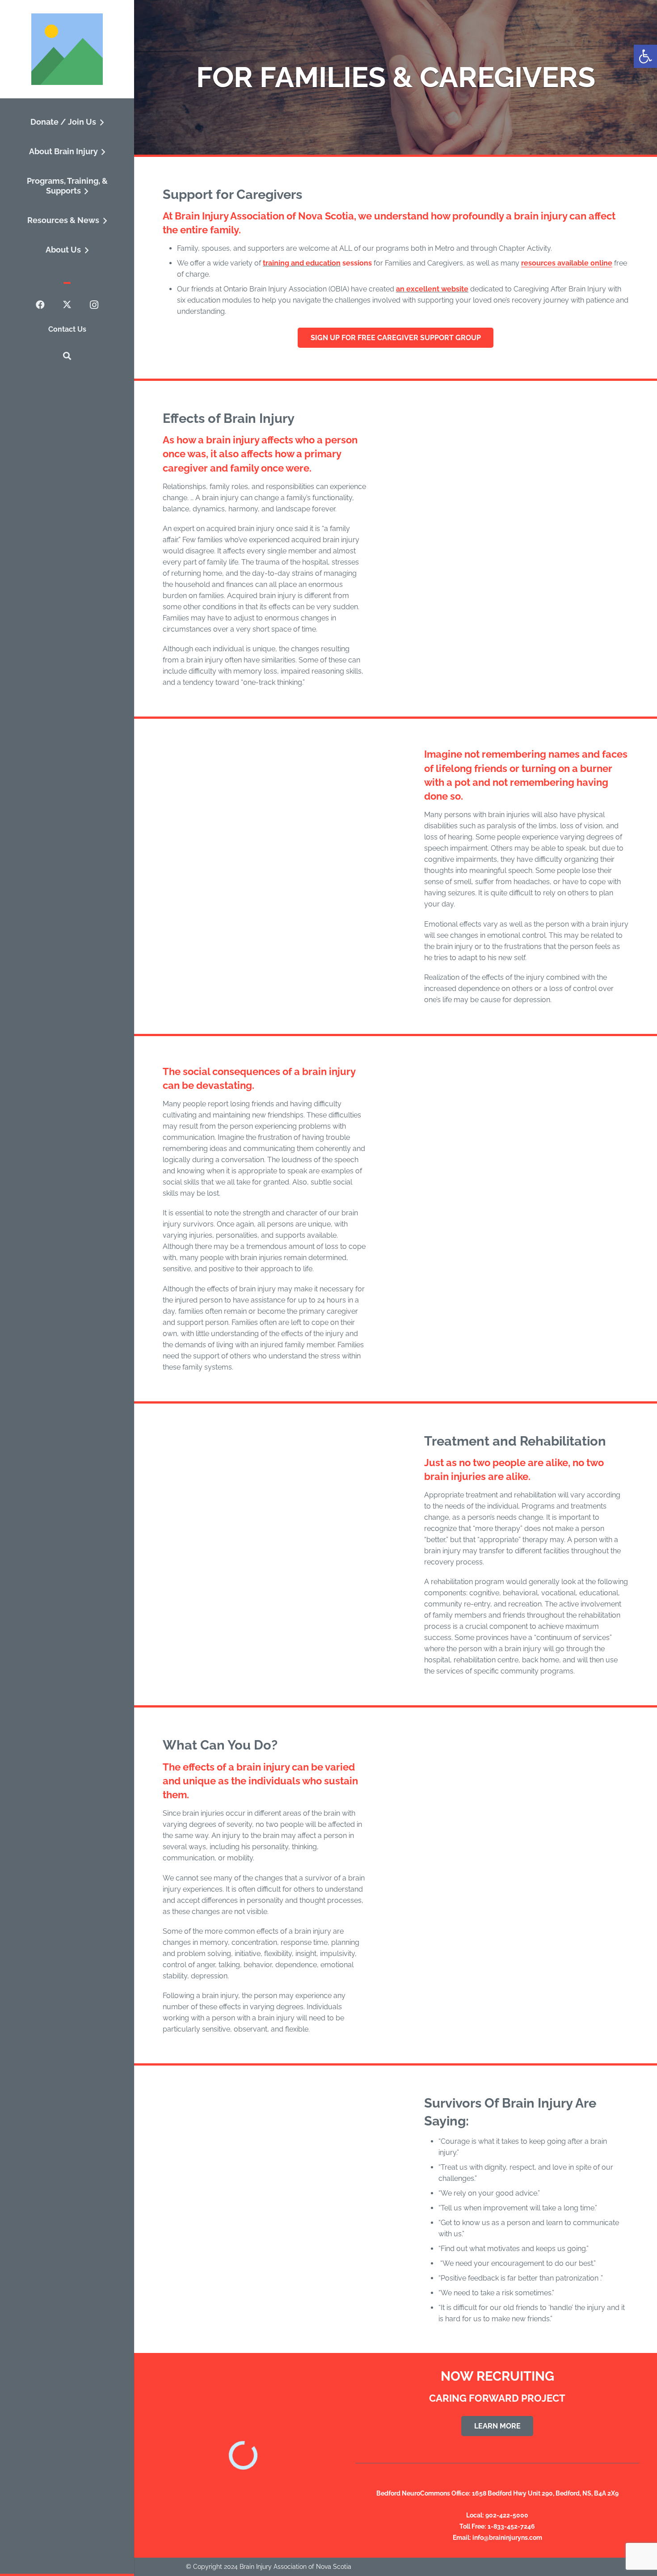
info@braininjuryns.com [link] (507, 2538)
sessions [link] (356, 263)
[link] (645, 56)
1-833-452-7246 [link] (511, 2526)
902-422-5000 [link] (507, 2515)
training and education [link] (302, 263)
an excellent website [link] (432, 289)
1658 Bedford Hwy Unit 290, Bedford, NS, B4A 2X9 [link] (545, 2493)
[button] (100, 123)
